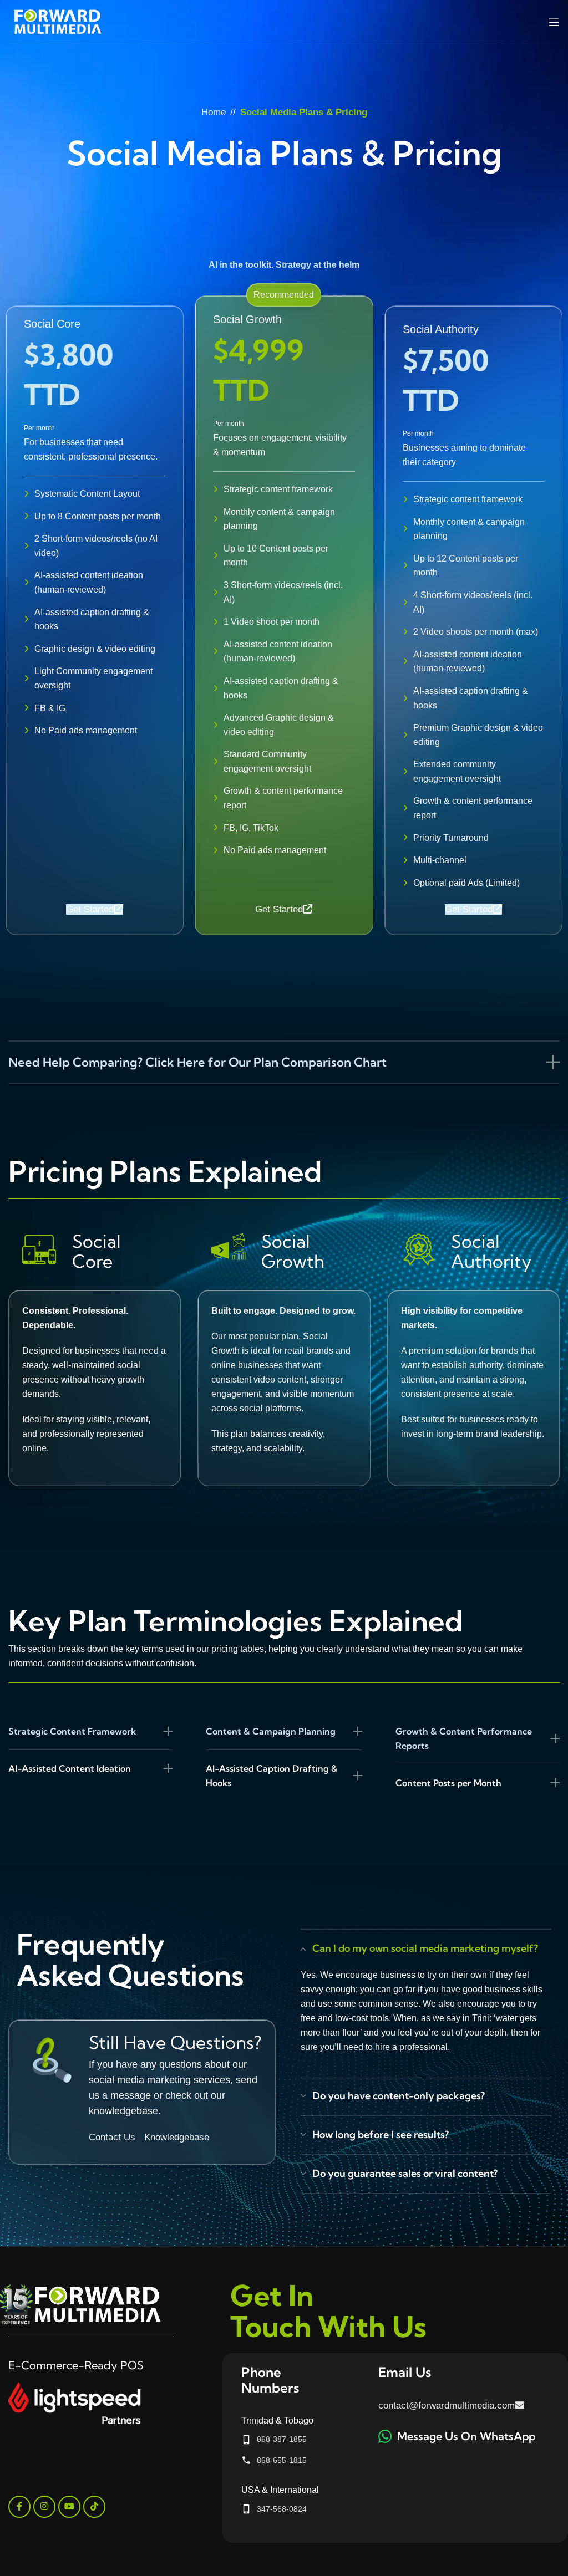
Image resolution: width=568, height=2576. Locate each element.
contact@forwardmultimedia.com (447, 2406)
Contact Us (112, 2137)
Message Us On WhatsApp (466, 2436)
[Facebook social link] (19, 2507)
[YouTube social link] (69, 2507)
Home (214, 112)
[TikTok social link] (94, 2507)
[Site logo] (58, 21)
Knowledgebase (177, 2137)
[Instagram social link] (44, 2507)
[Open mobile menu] (554, 22)
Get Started (90, 909)
